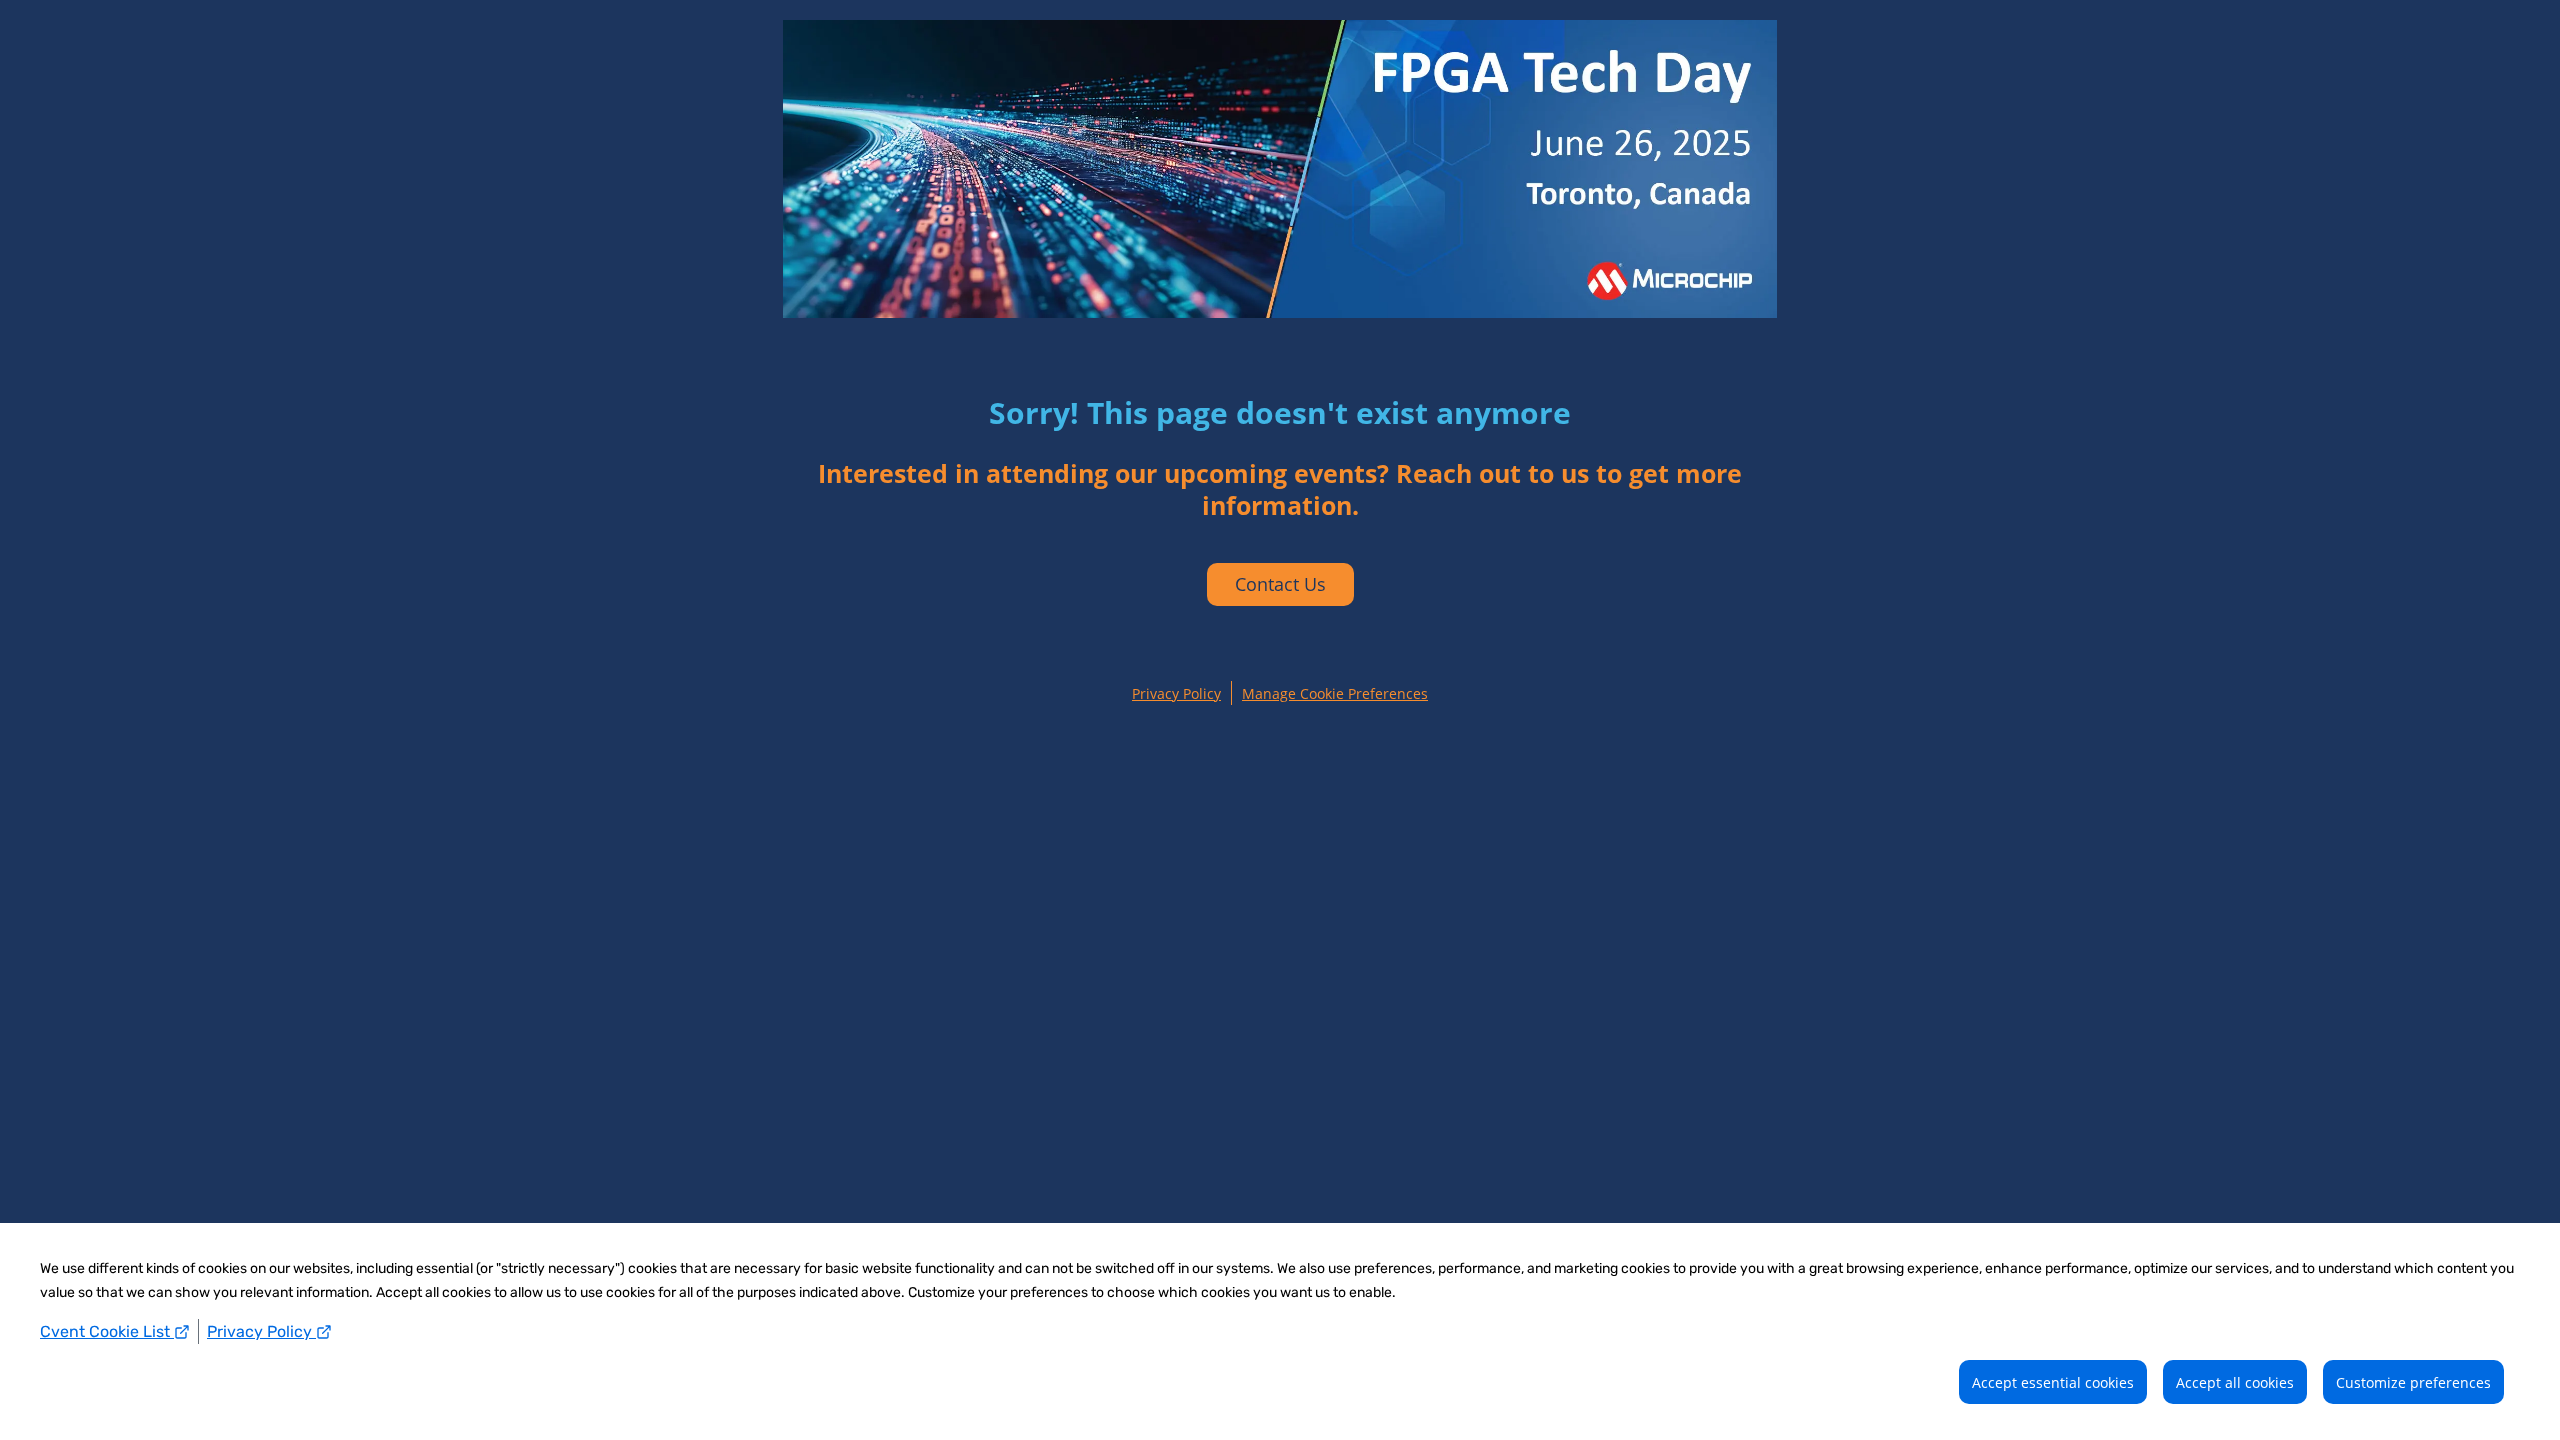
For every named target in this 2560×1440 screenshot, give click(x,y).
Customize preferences (2413, 1382)
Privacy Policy (261, 1331)
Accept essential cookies (2053, 1382)
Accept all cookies (2235, 1382)
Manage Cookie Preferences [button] (1335, 693)
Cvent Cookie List (107, 1331)
